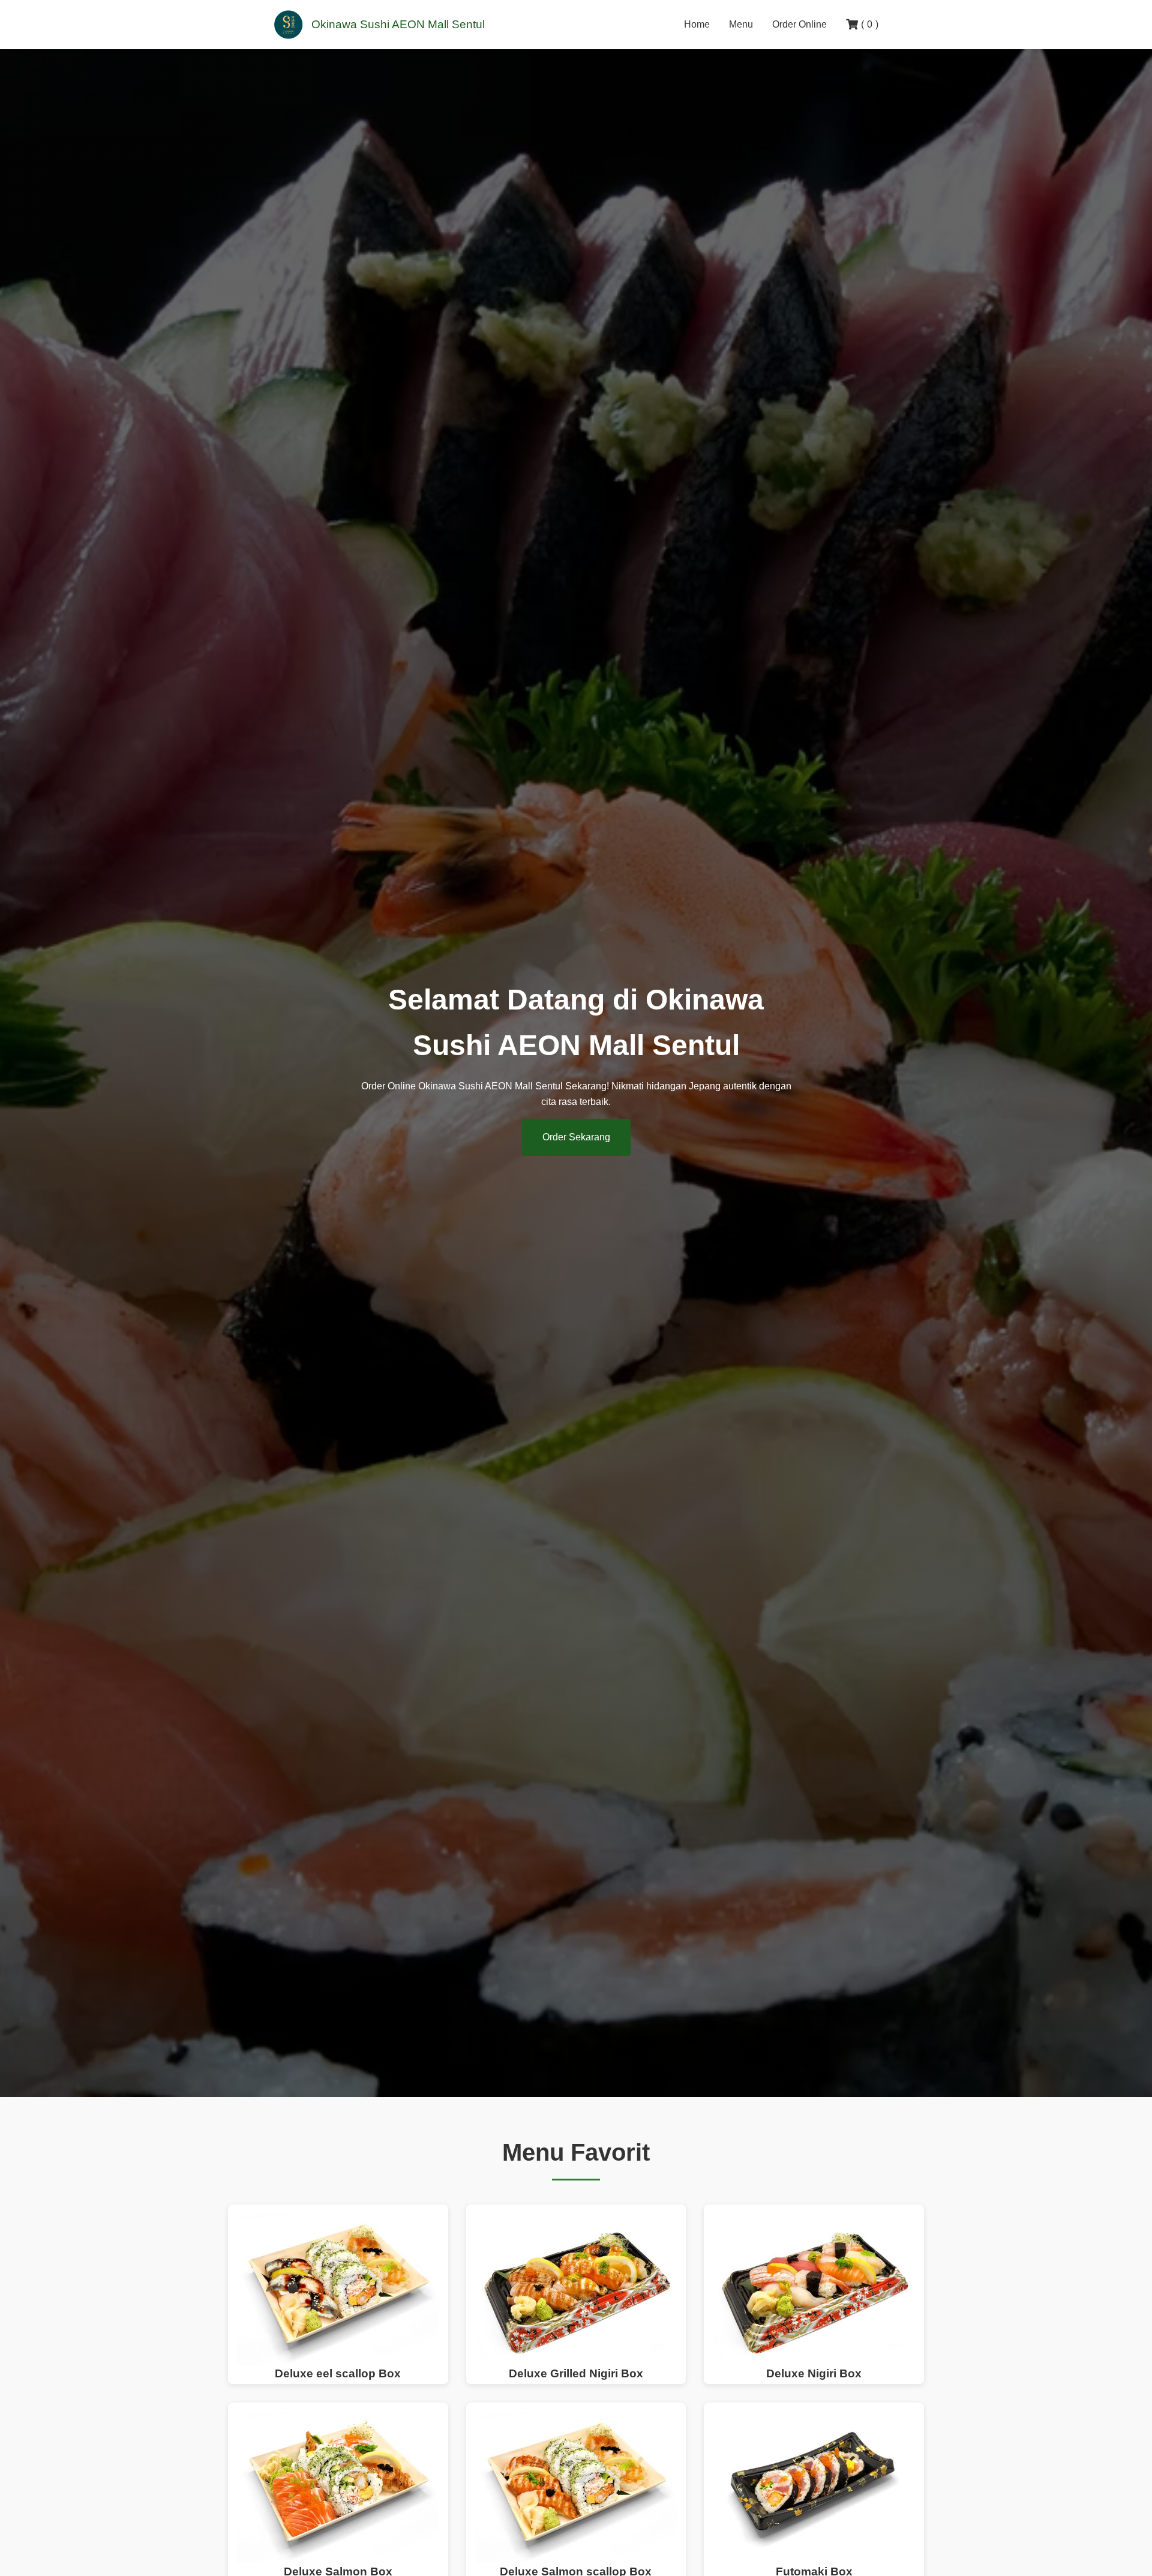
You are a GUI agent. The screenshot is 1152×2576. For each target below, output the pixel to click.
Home (697, 24)
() (870, 24)
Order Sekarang (576, 1137)
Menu (741, 24)
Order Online (799, 24)
